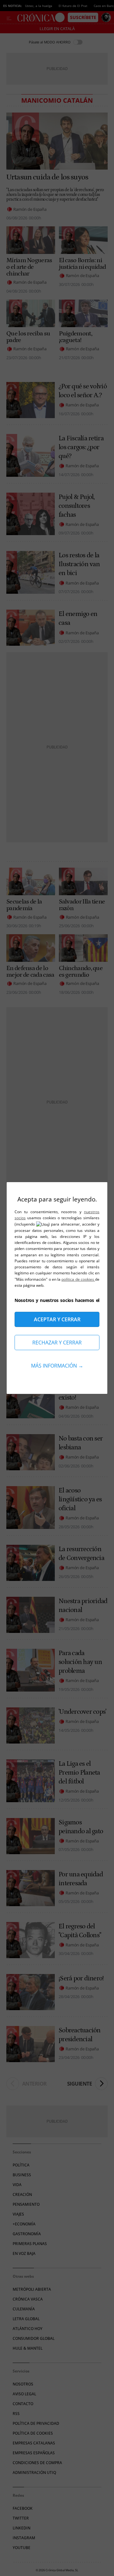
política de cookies (78, 1279)
